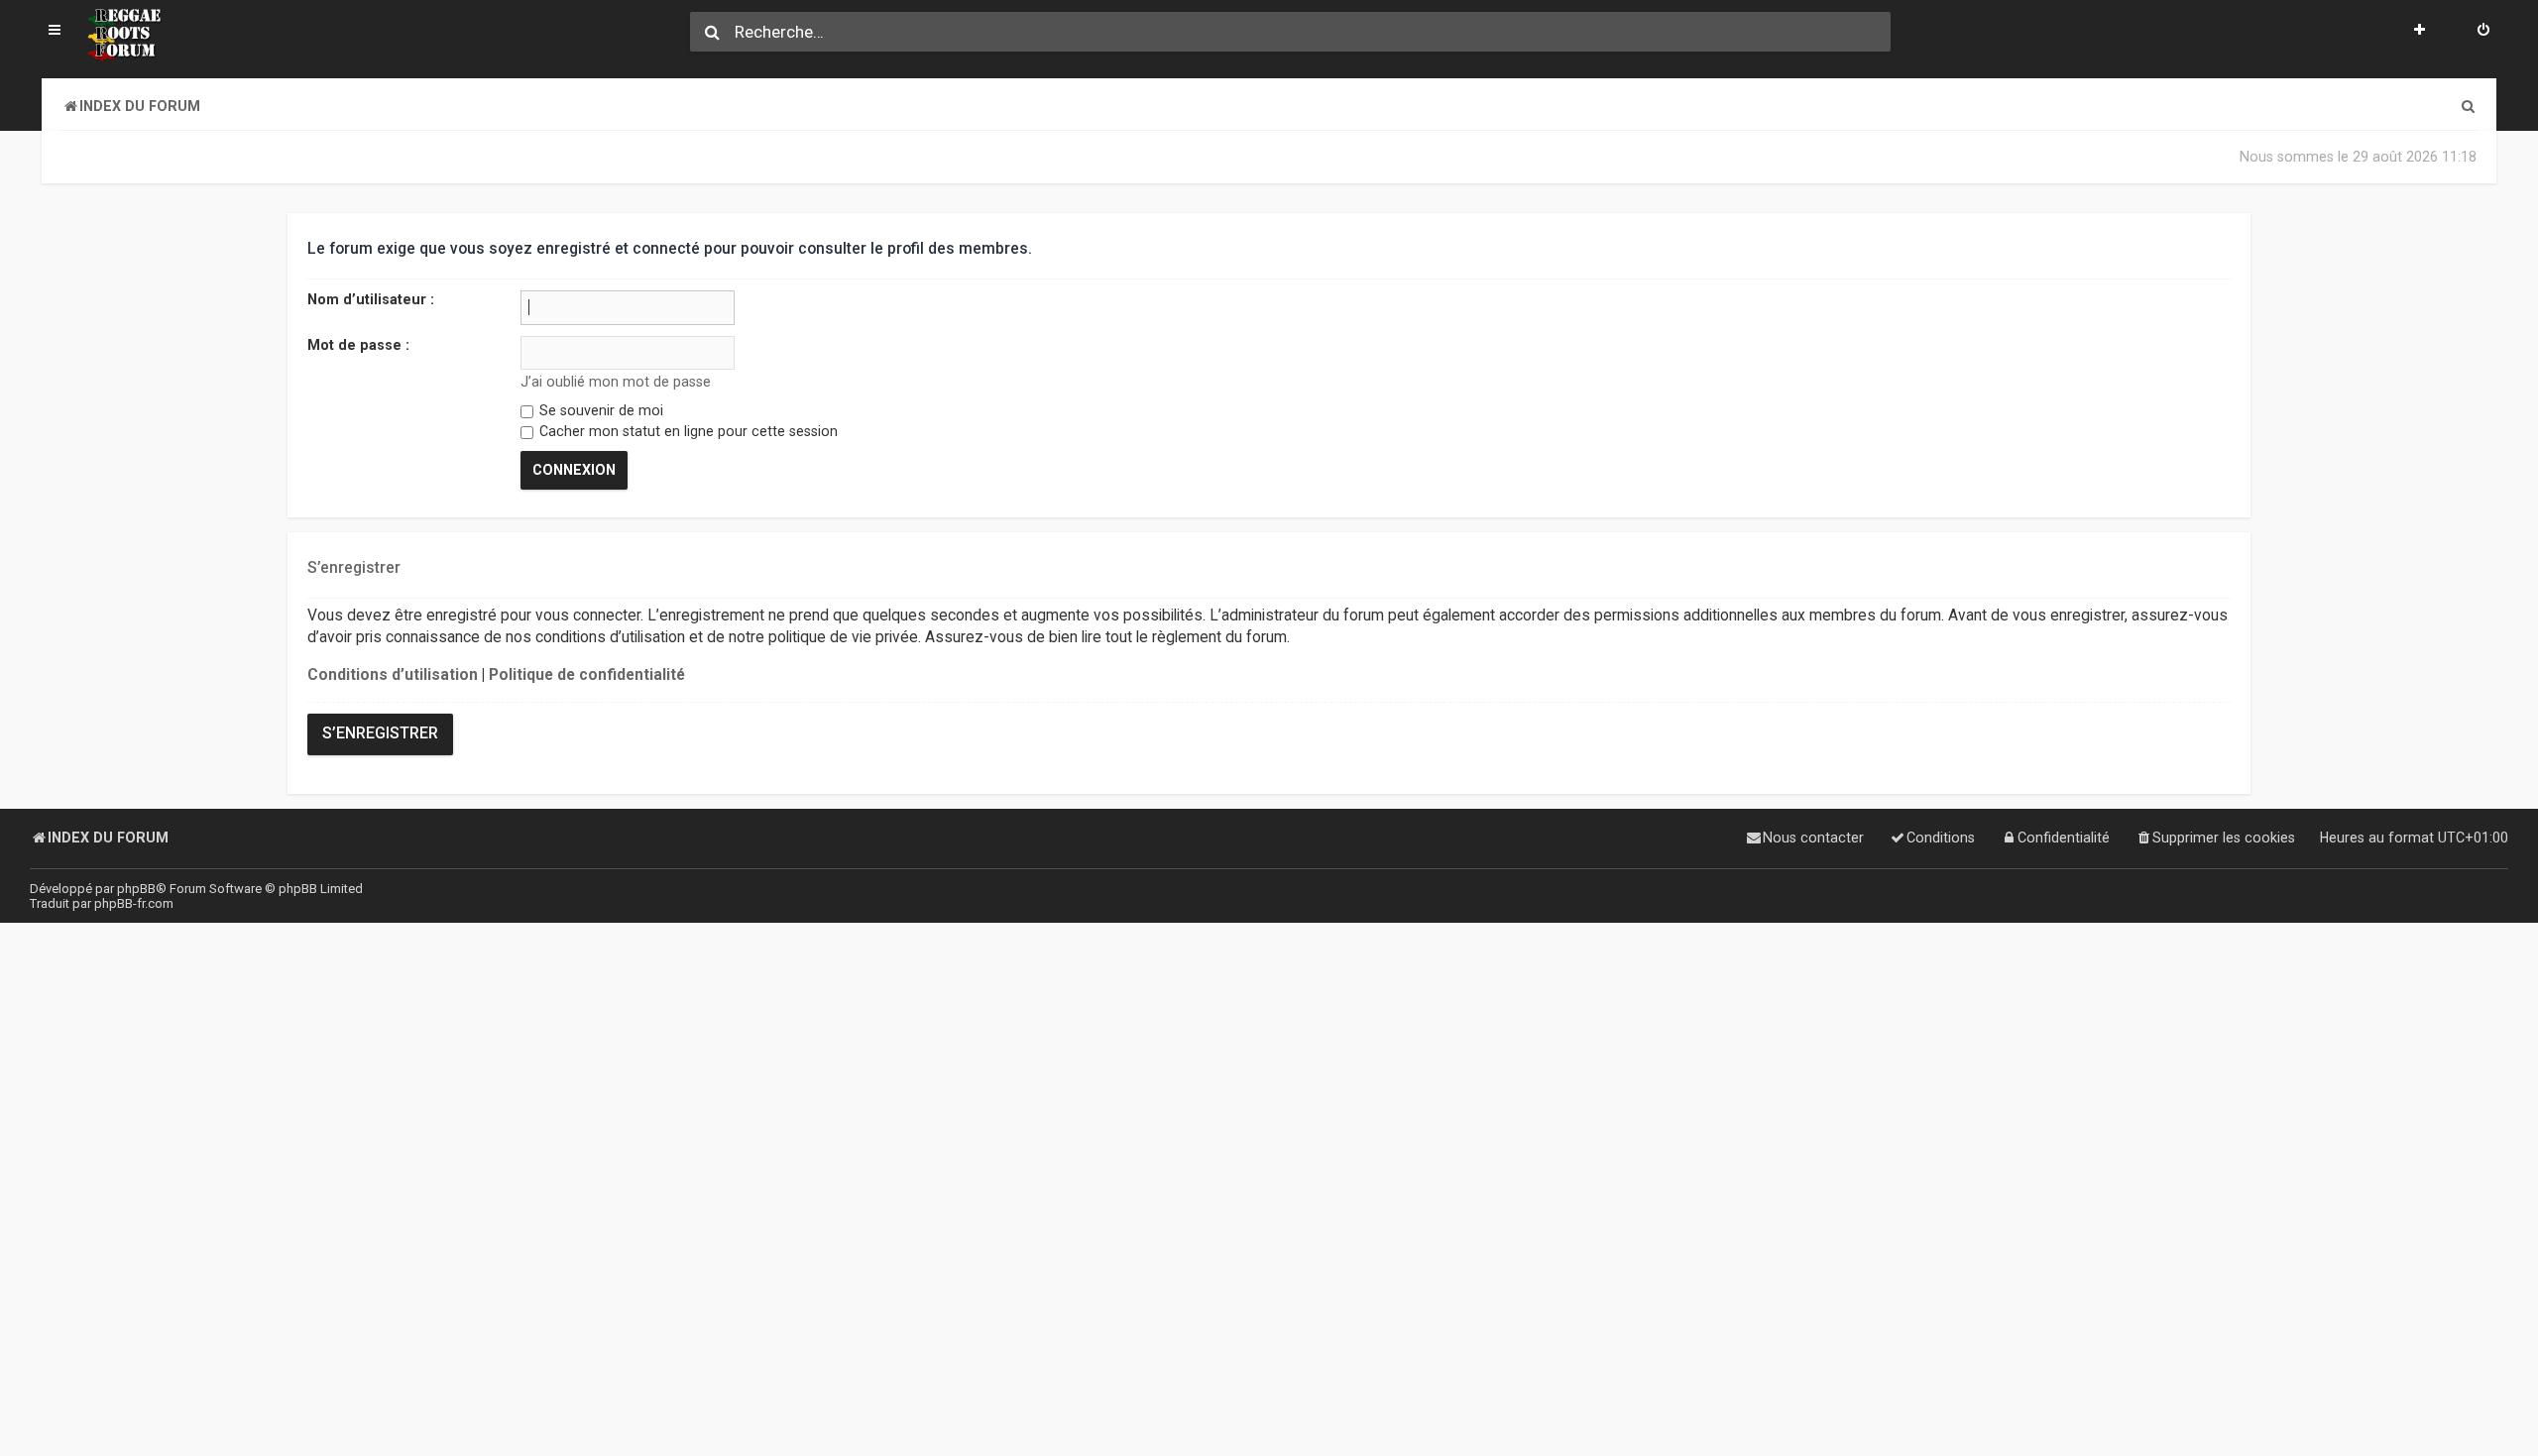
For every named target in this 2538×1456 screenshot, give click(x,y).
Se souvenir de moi (599, 410)
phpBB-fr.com (134, 903)
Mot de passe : (358, 345)
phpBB (136, 889)
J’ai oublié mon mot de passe (615, 382)
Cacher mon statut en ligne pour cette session (687, 431)
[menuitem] (2483, 32)
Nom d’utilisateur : (371, 299)
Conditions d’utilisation (393, 675)
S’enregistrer (380, 733)
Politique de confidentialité (587, 675)
